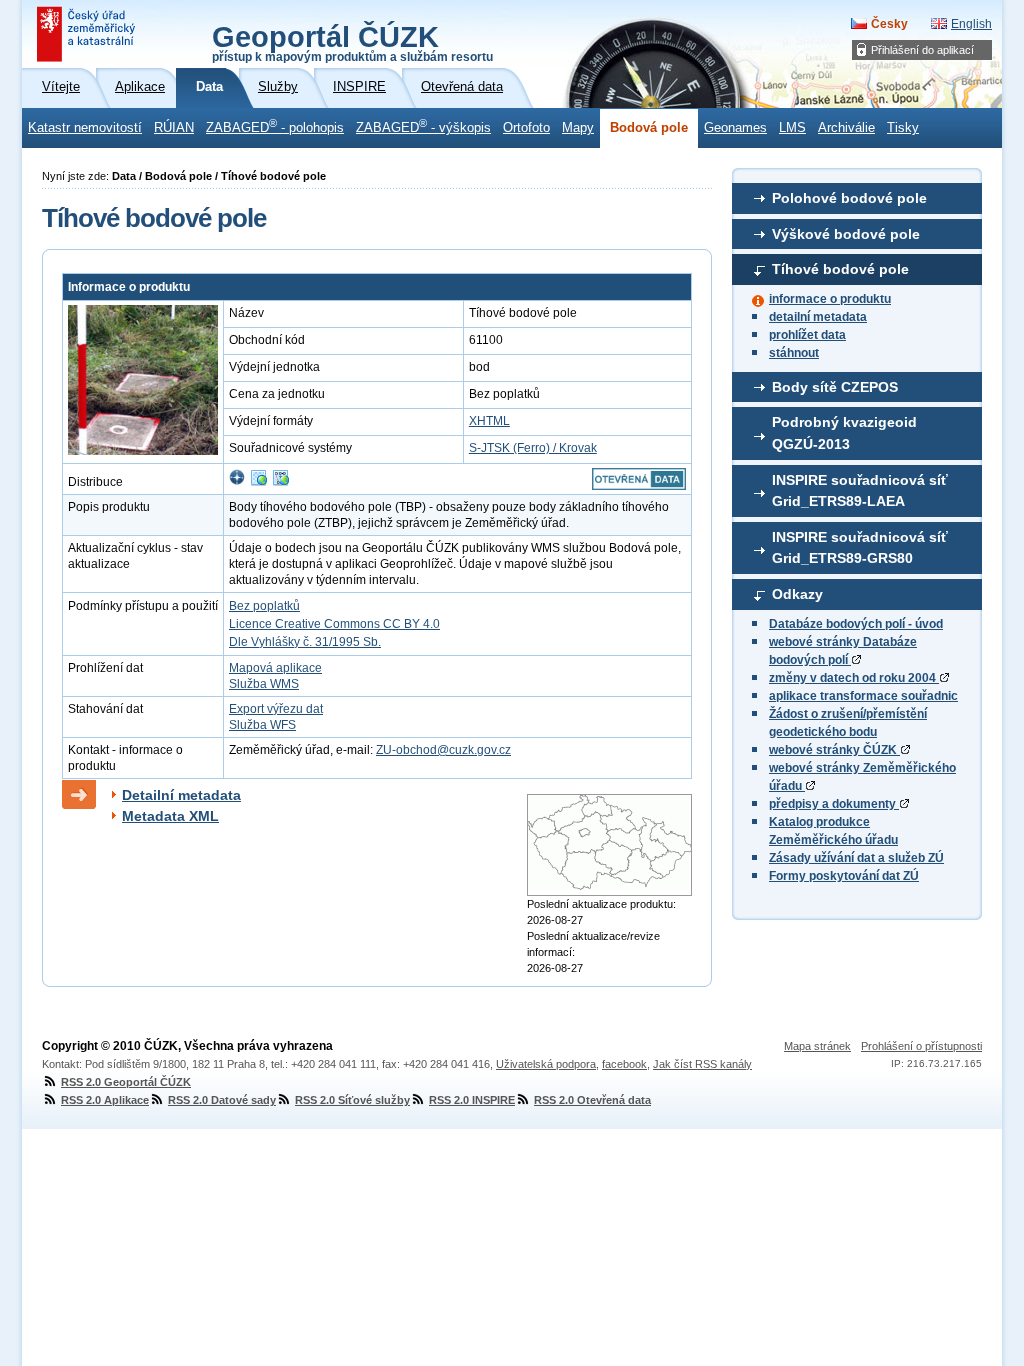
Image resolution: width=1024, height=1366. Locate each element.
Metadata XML (170, 816)
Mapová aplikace (275, 668)
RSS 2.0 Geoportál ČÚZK (126, 1082)
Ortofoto (526, 128)
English (971, 24)
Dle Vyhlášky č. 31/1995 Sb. (305, 642)
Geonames (735, 128)
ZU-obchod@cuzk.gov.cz (443, 750)
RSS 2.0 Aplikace (105, 1100)
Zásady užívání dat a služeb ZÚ (856, 858)
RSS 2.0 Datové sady (222, 1100)
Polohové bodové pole (849, 198)
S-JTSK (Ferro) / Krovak (533, 448)
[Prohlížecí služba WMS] (259, 482)
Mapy (578, 128)
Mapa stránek (817, 1046)
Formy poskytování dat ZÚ (844, 876)
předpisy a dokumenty (834, 804)
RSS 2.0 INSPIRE (472, 1100)
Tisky (903, 128)
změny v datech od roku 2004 (854, 678)
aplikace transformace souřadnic (863, 696)
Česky (889, 24)
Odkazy (797, 594)
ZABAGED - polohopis (275, 126)
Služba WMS (264, 684)
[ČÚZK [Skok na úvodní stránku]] (88, 34)
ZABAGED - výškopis (423, 126)
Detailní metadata (181, 795)
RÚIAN (174, 128)
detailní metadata (818, 317)
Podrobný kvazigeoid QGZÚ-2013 (844, 433)
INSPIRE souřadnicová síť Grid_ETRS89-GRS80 (860, 548)
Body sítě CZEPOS (835, 387)
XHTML (489, 421)
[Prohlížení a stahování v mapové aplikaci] (237, 482)
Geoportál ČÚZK (352, 42)
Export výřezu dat (276, 709)
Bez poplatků (264, 606)
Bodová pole (649, 128)
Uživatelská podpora (546, 1064)
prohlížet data (807, 335)
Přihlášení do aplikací (922, 50)
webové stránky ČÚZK (834, 750)
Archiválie (846, 128)
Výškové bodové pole (846, 234)
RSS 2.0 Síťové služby (352, 1100)
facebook (624, 1064)
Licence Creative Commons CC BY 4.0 (334, 624)
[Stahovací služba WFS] (281, 482)
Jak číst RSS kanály (702, 1064)
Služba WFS (262, 725)
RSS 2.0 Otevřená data (592, 1100)
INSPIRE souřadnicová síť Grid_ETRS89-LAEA (860, 491)
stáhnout (794, 353)
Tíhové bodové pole (840, 269)
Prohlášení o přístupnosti (921, 1046)
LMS (792, 128)
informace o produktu (830, 299)
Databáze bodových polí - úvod (856, 624)
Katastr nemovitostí (85, 128)
